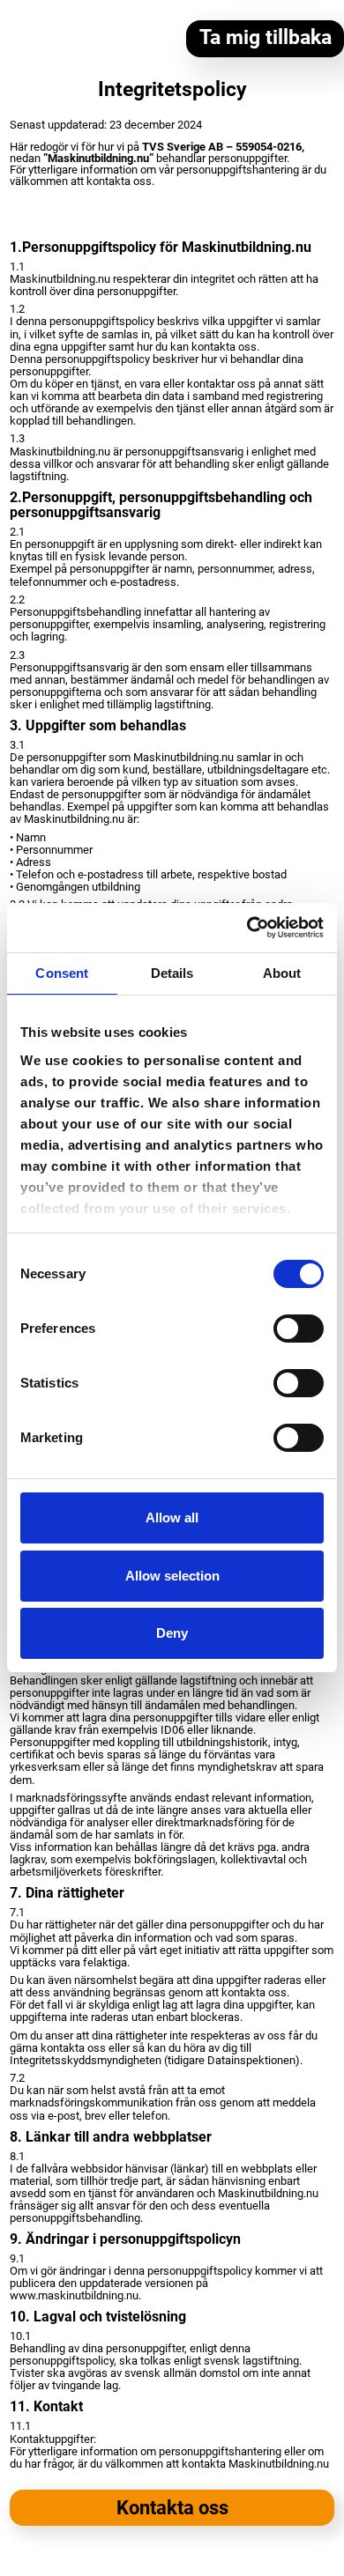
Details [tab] (172, 973)
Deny (172, 1633)
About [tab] (282, 973)
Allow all (172, 1517)
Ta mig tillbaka (265, 37)
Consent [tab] (62, 973)
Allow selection (172, 1576)
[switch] (299, 1329)
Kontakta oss (172, 2508)
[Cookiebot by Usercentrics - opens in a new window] (247, 928)
